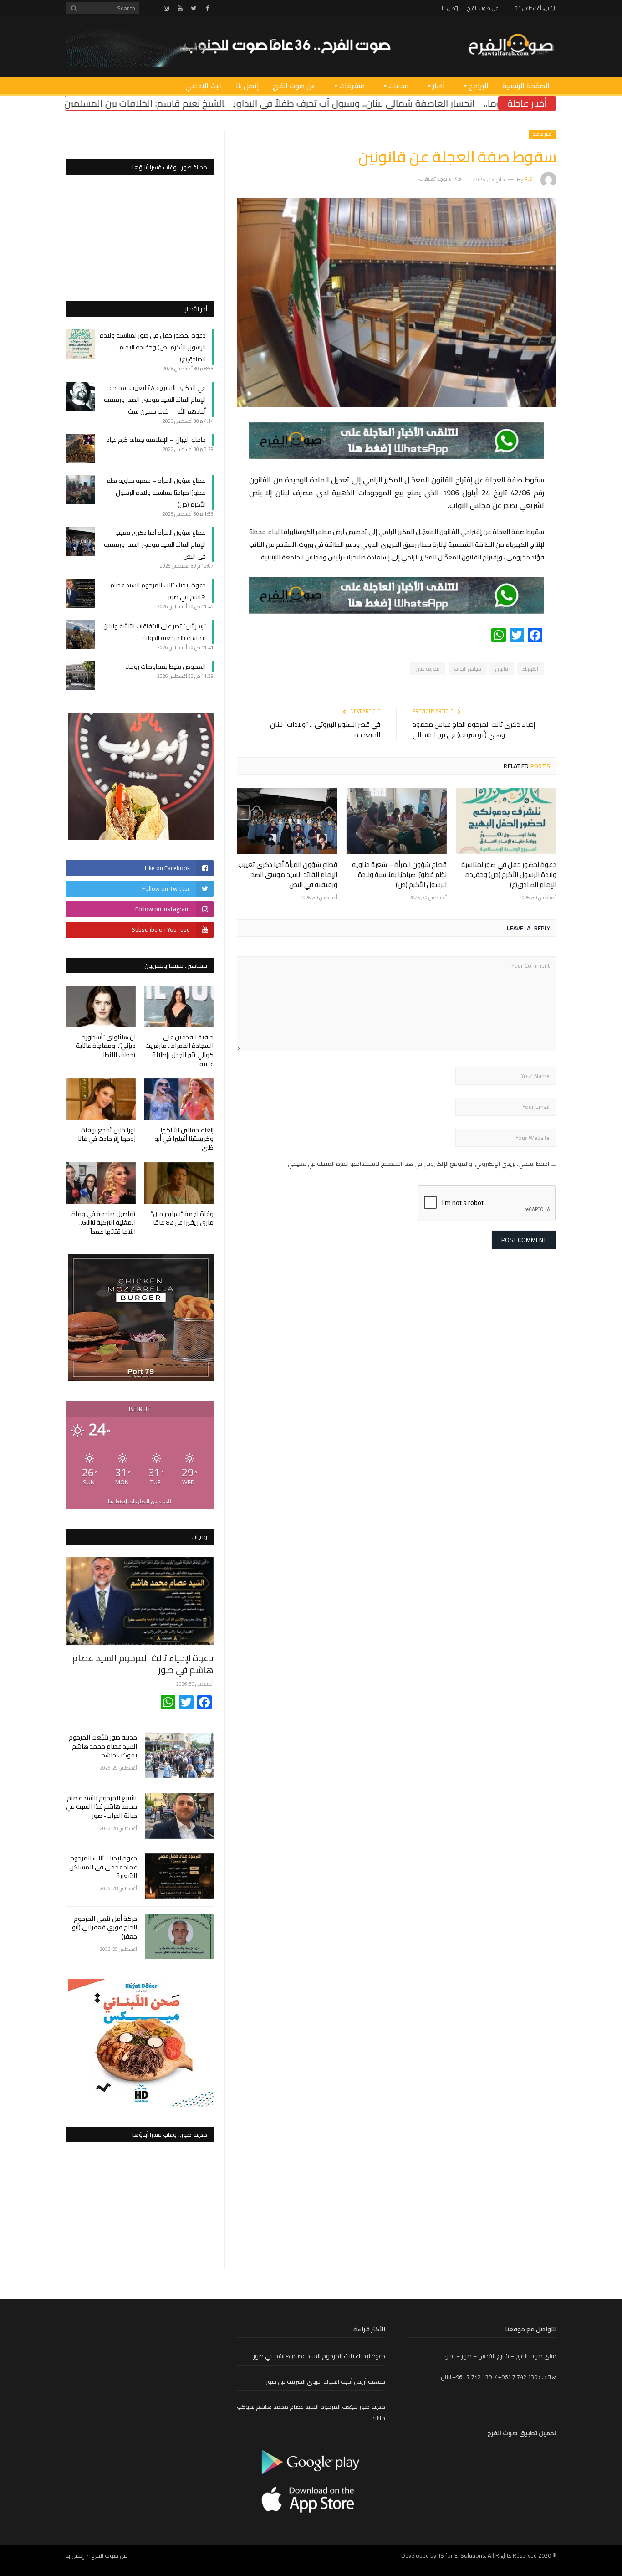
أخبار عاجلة (543, 134)
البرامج (479, 86)
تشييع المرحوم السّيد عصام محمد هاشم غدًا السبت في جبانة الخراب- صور (102, 1807)
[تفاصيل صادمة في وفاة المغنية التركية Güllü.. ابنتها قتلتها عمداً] (101, 1183)
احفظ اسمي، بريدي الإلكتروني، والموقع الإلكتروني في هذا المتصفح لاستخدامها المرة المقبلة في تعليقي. (418, 1164)
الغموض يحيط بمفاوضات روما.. (166, 667)
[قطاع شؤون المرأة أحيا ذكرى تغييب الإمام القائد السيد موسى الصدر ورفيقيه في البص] (287, 821)
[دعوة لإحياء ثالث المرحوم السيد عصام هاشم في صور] (140, 1601)
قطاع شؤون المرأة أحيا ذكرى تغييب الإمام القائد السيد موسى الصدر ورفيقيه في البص (288, 875)
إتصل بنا (450, 8)
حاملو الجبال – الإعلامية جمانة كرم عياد (156, 440)
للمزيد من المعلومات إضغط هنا (140, 1501)
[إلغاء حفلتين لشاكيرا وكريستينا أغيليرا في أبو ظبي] (179, 1099)
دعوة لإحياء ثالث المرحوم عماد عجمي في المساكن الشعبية (103, 1867)
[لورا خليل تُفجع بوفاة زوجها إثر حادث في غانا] (101, 1099)
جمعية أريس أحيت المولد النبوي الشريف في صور (326, 2381)
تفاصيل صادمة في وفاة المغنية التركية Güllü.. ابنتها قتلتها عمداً (104, 1223)
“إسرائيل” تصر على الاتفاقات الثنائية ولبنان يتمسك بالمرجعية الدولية (155, 632)
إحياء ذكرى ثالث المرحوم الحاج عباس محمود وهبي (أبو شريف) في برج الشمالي (474, 729)
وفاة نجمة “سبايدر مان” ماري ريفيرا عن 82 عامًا (182, 1218)
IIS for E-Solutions (461, 2555)
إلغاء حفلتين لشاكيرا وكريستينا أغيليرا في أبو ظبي (184, 1139)
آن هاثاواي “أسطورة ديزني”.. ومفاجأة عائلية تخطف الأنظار (106, 1046)
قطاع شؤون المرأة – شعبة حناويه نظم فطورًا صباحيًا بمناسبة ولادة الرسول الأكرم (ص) (399, 875)
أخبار (439, 86)
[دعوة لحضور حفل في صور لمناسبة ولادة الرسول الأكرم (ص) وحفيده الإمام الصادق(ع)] (506, 821)
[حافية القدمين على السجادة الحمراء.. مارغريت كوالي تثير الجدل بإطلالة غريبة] (179, 1007)
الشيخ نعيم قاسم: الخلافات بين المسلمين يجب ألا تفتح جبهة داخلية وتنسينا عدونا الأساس (171, 103)
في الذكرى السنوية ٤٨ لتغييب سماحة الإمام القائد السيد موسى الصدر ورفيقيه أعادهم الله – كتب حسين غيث (155, 400)
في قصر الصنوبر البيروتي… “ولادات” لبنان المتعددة (325, 729)
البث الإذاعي (204, 86)
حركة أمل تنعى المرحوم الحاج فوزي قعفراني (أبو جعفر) (105, 1928)
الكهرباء (530, 669)
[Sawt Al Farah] (511, 46)
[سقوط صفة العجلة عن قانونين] (397, 405)
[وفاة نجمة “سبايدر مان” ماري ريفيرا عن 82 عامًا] (179, 1183)
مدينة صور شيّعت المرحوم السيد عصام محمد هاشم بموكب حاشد (103, 1747)
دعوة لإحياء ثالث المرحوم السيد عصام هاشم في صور (143, 1664)
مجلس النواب (468, 669)
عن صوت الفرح (483, 8)
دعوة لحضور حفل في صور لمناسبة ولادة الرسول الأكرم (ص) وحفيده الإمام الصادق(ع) (509, 875)
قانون (502, 669)
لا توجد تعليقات (436, 179)
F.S (528, 179)
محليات (399, 86)
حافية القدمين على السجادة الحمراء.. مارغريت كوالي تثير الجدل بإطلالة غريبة (179, 1050)
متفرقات (352, 86)
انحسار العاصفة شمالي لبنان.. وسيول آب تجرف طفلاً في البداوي (471, 103)
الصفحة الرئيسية (526, 86)
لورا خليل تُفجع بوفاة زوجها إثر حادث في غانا (107, 1134)
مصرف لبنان (428, 669)
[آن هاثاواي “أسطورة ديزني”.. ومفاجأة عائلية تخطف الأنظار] (101, 1007)
